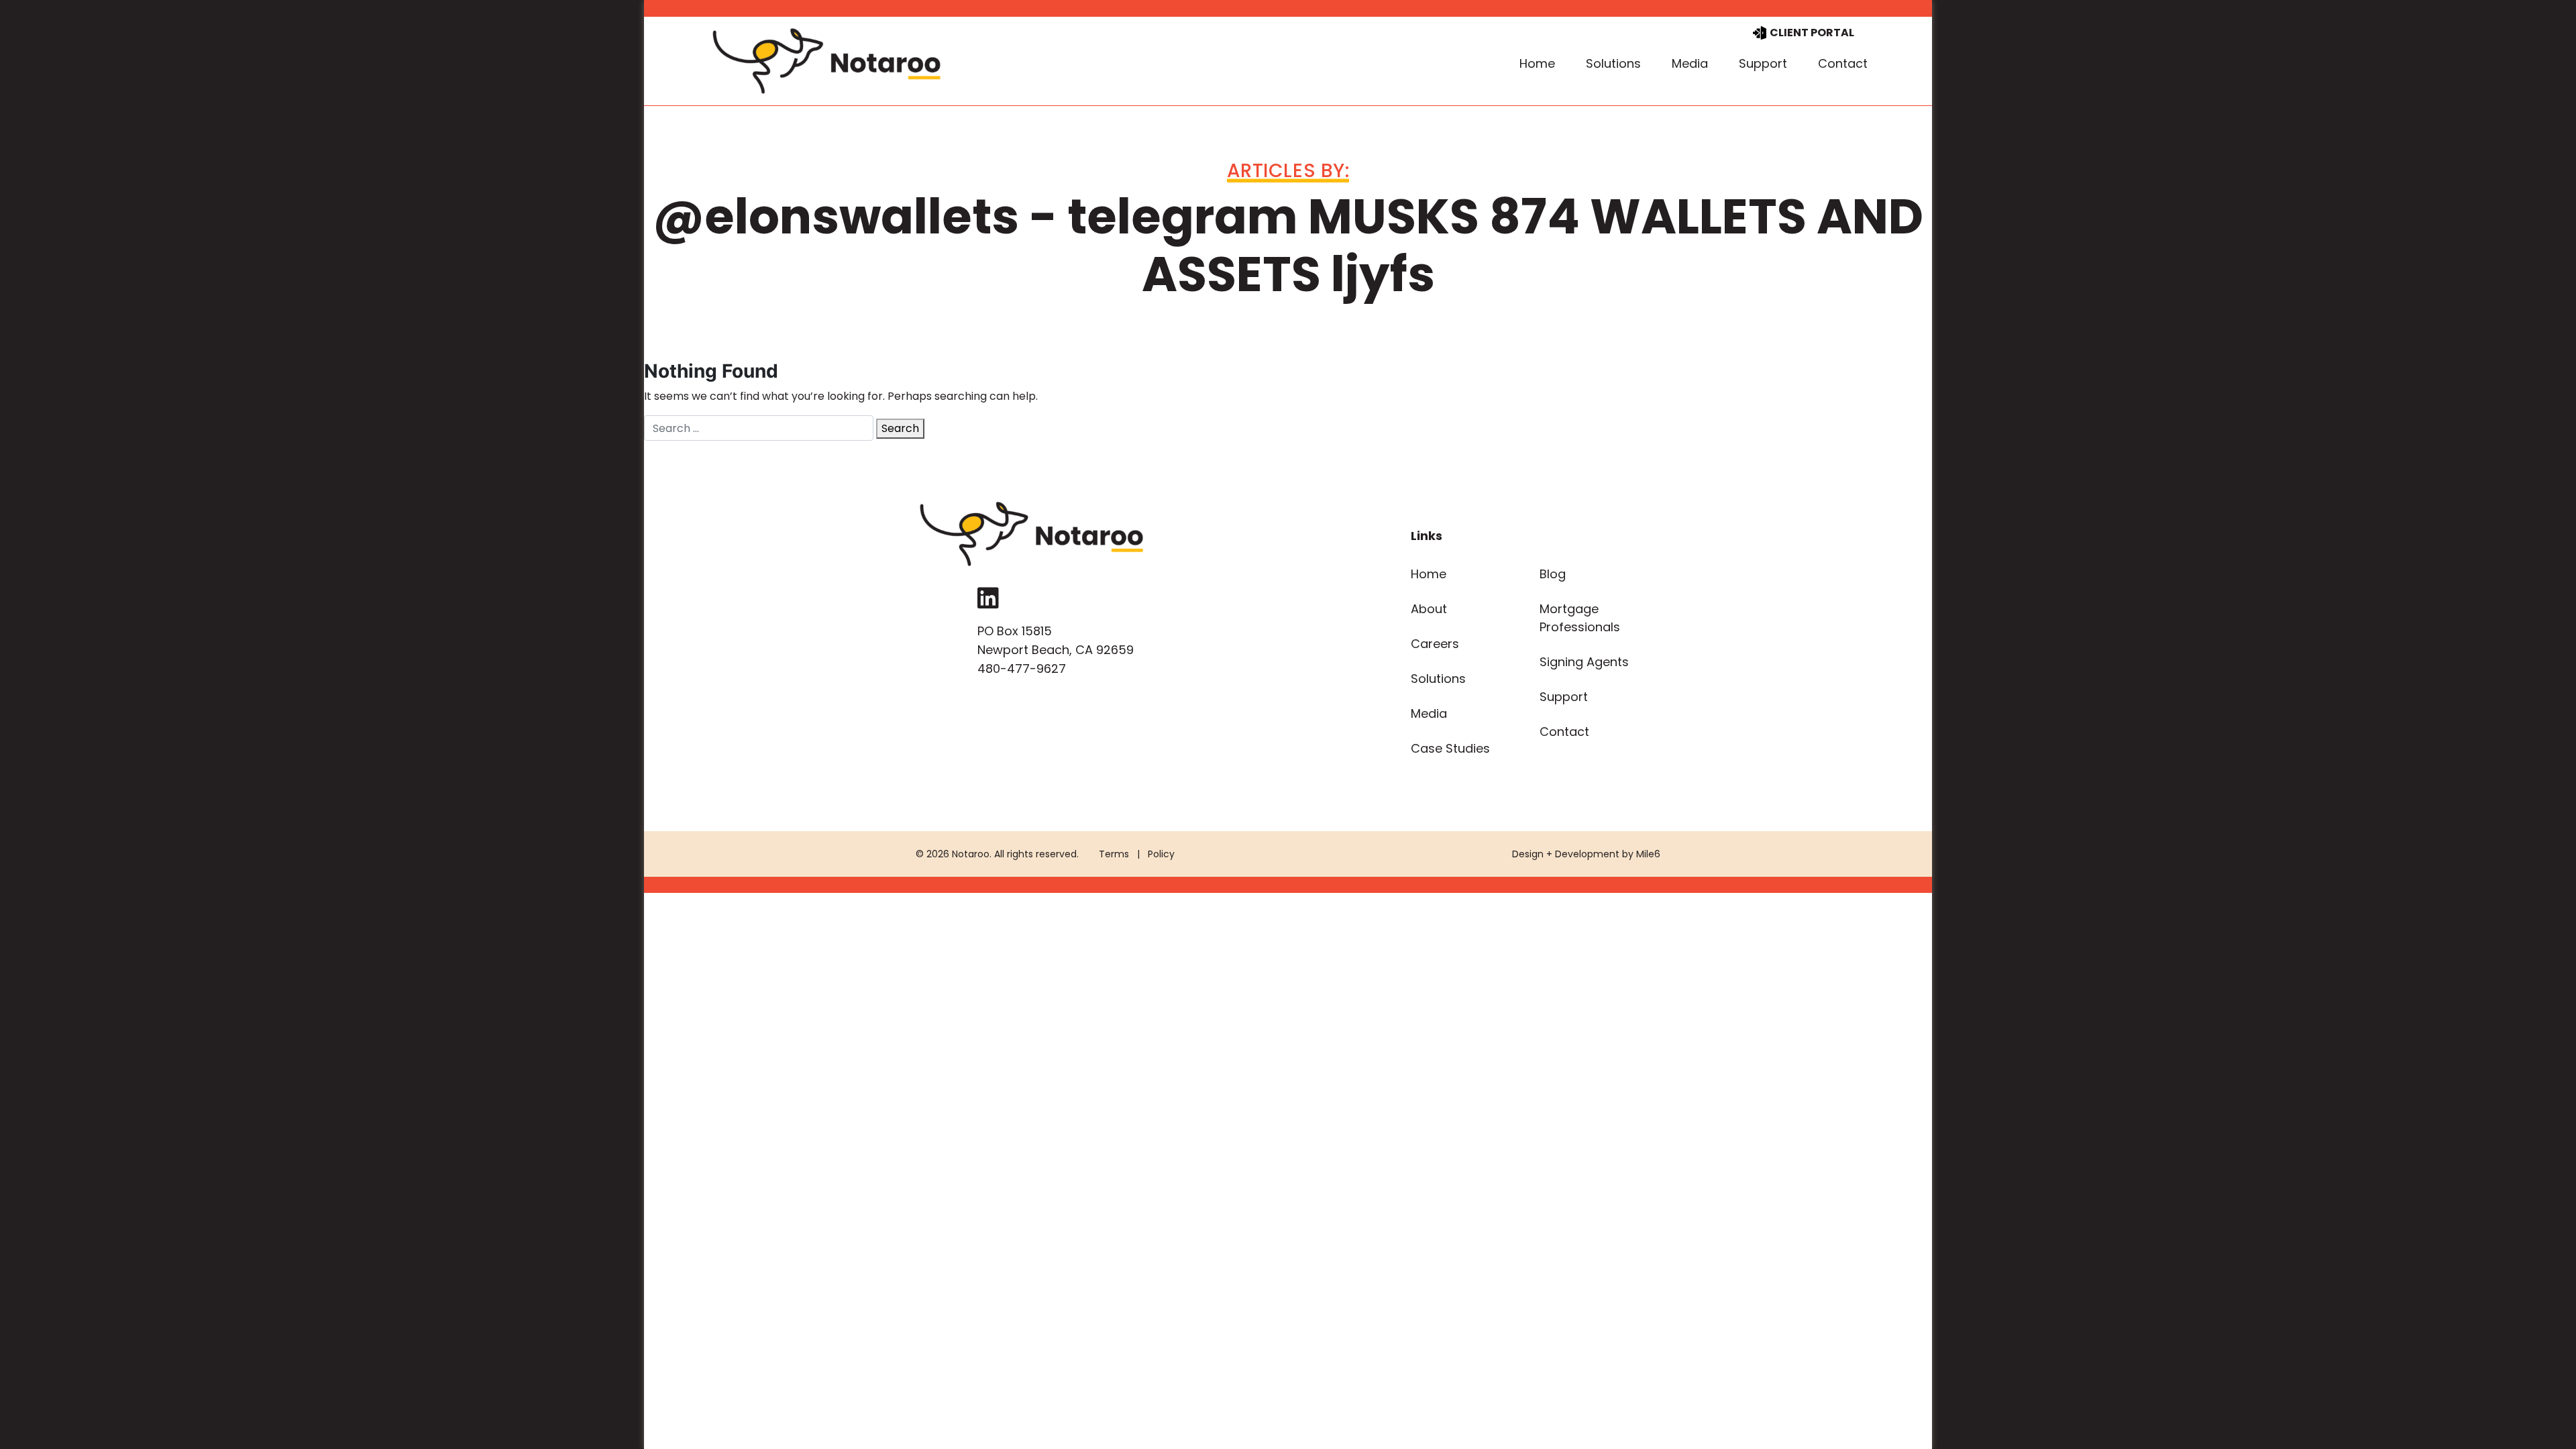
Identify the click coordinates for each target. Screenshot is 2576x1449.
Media (1690, 63)
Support (1763, 63)
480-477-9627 (1022, 668)
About (1429, 609)
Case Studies (1450, 748)
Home (1537, 63)
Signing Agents (1584, 662)
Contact (1843, 63)
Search (900, 428)
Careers (1435, 644)
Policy (1161, 854)
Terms (1114, 854)
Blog (1553, 574)
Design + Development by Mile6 (1586, 854)
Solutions (1613, 63)
